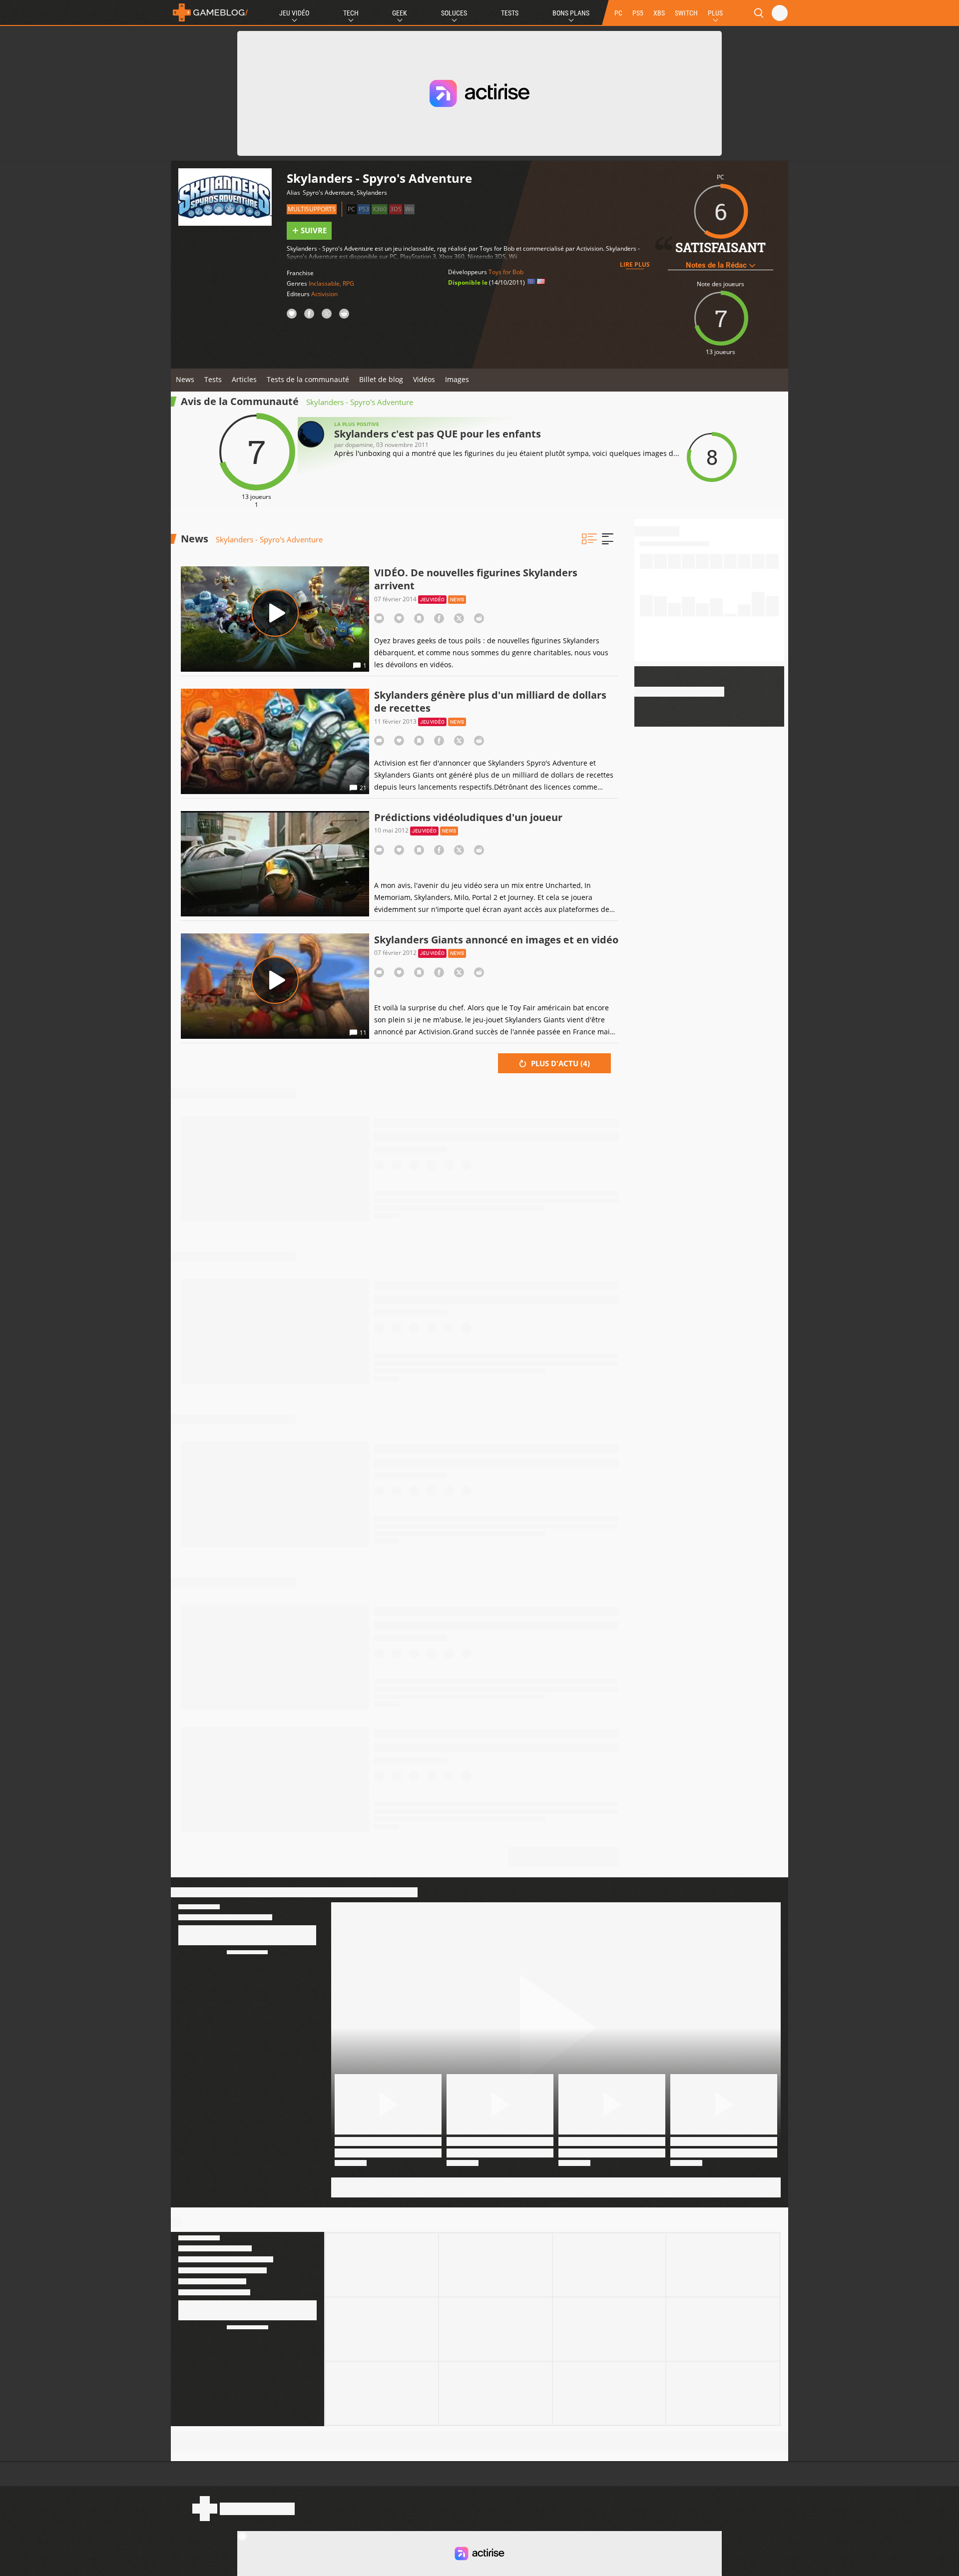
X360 (380, 209)
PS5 (638, 13)
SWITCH (686, 13)
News (185, 379)
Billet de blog (381, 379)
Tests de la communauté (308, 379)
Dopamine (359, 445)
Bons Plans (571, 13)
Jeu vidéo (432, 600)
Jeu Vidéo (294, 13)
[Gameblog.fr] (210, 12)
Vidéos (424, 379)
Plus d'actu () (559, 1063)
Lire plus (635, 264)
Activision (324, 294)
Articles (244, 379)
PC (618, 13)
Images (457, 379)
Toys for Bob (506, 272)
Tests (510, 13)
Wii (409, 209)
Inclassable (324, 283)
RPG (348, 283)
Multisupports (312, 209)
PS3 (364, 209)
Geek (400, 13)
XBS (659, 13)
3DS (396, 209)
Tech (351, 13)
